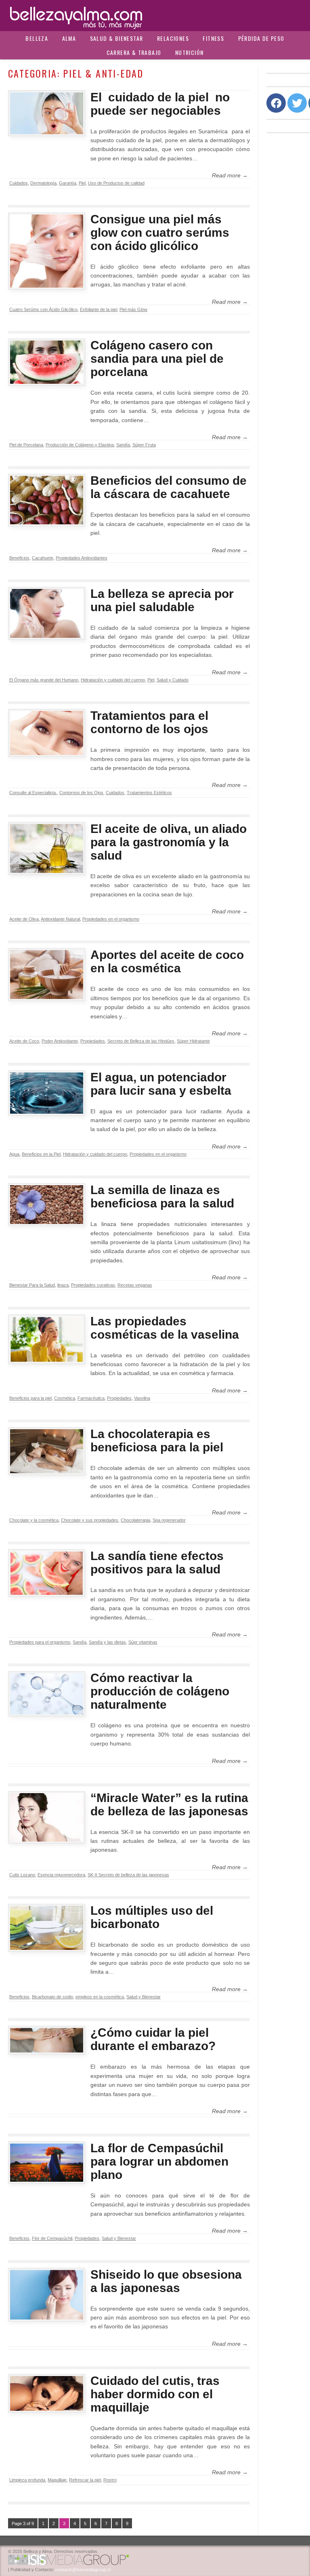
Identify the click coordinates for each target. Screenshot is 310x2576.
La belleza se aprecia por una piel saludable (162, 600)
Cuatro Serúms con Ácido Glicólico (43, 309)
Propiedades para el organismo (40, 1642)
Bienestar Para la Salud (32, 1285)
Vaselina (142, 1398)
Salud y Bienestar (143, 1997)
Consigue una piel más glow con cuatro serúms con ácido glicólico (160, 232)
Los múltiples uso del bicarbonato (152, 1917)
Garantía (68, 183)
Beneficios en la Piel (41, 1154)
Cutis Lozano (22, 1875)
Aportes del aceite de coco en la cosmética (167, 961)
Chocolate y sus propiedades (90, 1520)
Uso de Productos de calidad (116, 183)
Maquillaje (57, 2480)
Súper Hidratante (193, 1041)
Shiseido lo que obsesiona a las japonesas (166, 2281)
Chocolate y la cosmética (34, 1520)
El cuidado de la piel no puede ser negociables (160, 104)
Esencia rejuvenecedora (61, 1875)
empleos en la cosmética (100, 1997)
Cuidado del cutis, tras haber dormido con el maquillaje (155, 2394)
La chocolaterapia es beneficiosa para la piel (157, 1440)
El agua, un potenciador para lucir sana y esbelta (161, 1084)
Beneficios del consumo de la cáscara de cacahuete (169, 487)
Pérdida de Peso (261, 38)
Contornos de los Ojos (81, 793)
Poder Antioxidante (60, 1041)
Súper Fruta (144, 445)
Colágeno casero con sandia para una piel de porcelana (157, 359)
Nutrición (190, 52)
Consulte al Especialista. (33, 793)
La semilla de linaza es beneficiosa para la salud (162, 1197)
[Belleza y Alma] (155, 16)
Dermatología (43, 183)
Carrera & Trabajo (134, 52)
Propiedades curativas (93, 1285)
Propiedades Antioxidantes (82, 558)
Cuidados (19, 183)
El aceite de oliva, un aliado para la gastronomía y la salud (169, 842)
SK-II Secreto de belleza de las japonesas (128, 1875)
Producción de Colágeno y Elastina (80, 445)
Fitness (213, 38)
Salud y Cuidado (173, 680)
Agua (14, 1154)
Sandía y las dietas (107, 1642)
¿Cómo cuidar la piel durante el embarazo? (153, 2039)
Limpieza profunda (27, 2480)
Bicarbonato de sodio (52, 1997)
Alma (69, 38)
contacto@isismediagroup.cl (83, 2570)
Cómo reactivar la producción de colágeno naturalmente (160, 1691)
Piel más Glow (133, 309)
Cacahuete (43, 558)
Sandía (123, 445)
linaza (63, 1285)
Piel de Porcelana (26, 445)
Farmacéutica (91, 1398)
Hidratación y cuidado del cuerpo (113, 680)
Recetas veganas (135, 1285)
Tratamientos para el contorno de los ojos (149, 722)
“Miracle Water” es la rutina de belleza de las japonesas (169, 1804)
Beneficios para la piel (30, 1398)
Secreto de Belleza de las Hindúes (141, 1041)
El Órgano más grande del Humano (44, 680)
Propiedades (93, 1041)
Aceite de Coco (24, 1041)
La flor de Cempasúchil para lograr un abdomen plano (159, 2161)
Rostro (110, 2480)
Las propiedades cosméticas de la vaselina (165, 1328)
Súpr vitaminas (143, 1642)
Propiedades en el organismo (111, 919)
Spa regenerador (169, 1520)
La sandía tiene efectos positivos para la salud (157, 1562)
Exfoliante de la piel (98, 309)
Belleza (37, 38)
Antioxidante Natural (60, 919)
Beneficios (19, 558)
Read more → (230, 175)
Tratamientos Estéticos (149, 793)
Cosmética (65, 1398)
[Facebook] (276, 103)
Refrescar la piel (85, 2480)
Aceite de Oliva (24, 919)
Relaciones (173, 38)
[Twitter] (297, 103)
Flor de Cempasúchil (52, 2238)
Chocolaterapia (135, 1520)
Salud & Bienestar (117, 38)
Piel (82, 183)
